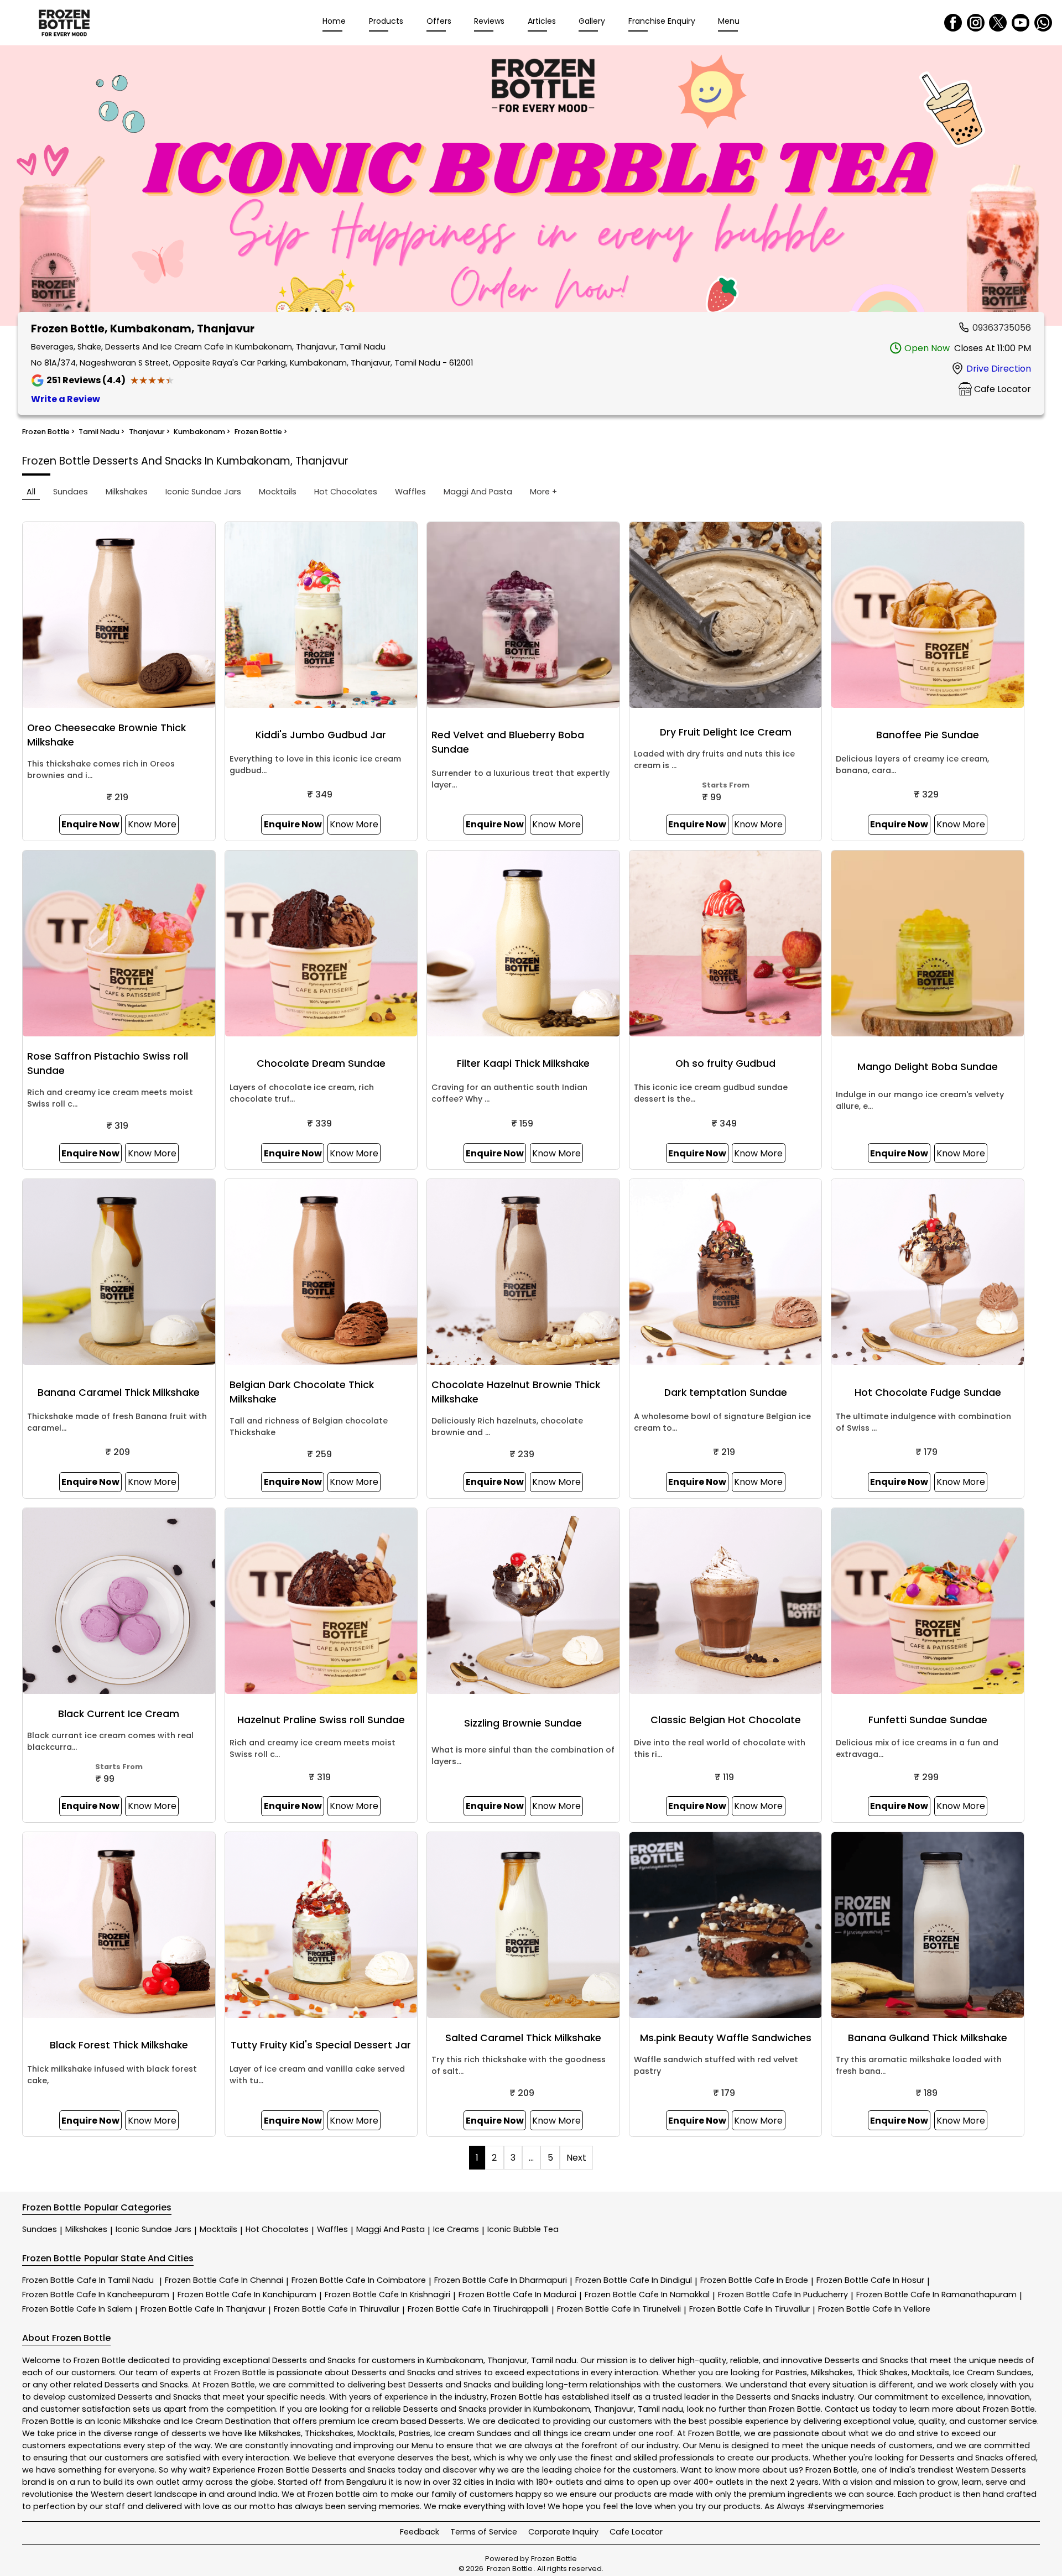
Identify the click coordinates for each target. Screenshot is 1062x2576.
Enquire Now (90, 824)
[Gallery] (531, 187)
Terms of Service (484, 2532)
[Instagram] (976, 23)
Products (386, 21)
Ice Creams (456, 2229)
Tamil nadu (554, 2360)
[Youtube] (1021, 23)
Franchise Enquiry (662, 21)
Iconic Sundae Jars (153, 2229)
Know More (152, 824)
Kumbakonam (455, 2360)
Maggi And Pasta (391, 2229)
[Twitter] (998, 23)
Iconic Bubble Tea (523, 2229)
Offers (439, 21)
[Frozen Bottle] (64, 23)
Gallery (592, 21)
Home (334, 21)
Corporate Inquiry (563, 2532)
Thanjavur (507, 2360)
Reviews (489, 21)
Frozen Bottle (88, 2280)
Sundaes (40, 2229)
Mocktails (218, 2229)
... (531, 2158)
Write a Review (66, 399)
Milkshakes (86, 2229)
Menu (729, 21)
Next (576, 2158)
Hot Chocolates (277, 2229)
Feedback (420, 2532)
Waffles (332, 2229)
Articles (542, 21)
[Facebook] (953, 23)
